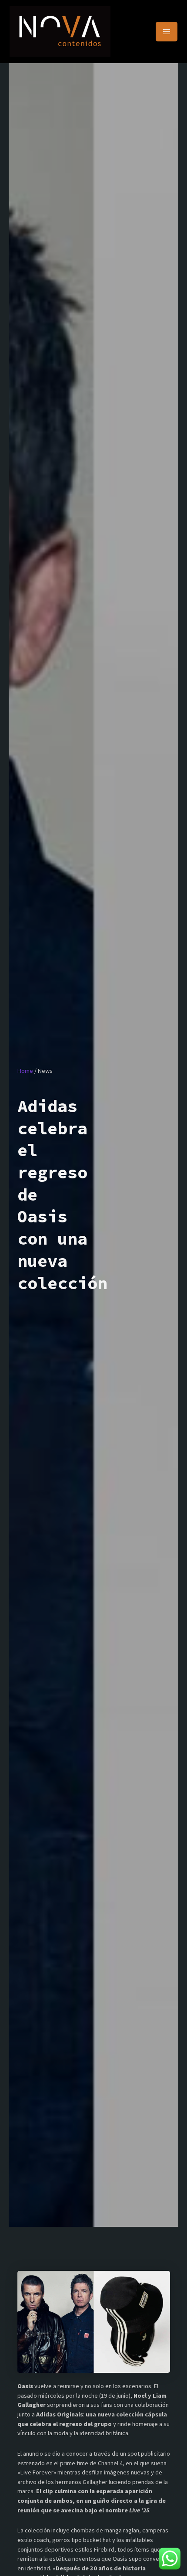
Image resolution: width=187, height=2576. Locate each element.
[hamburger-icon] (167, 32)
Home (25, 1071)
